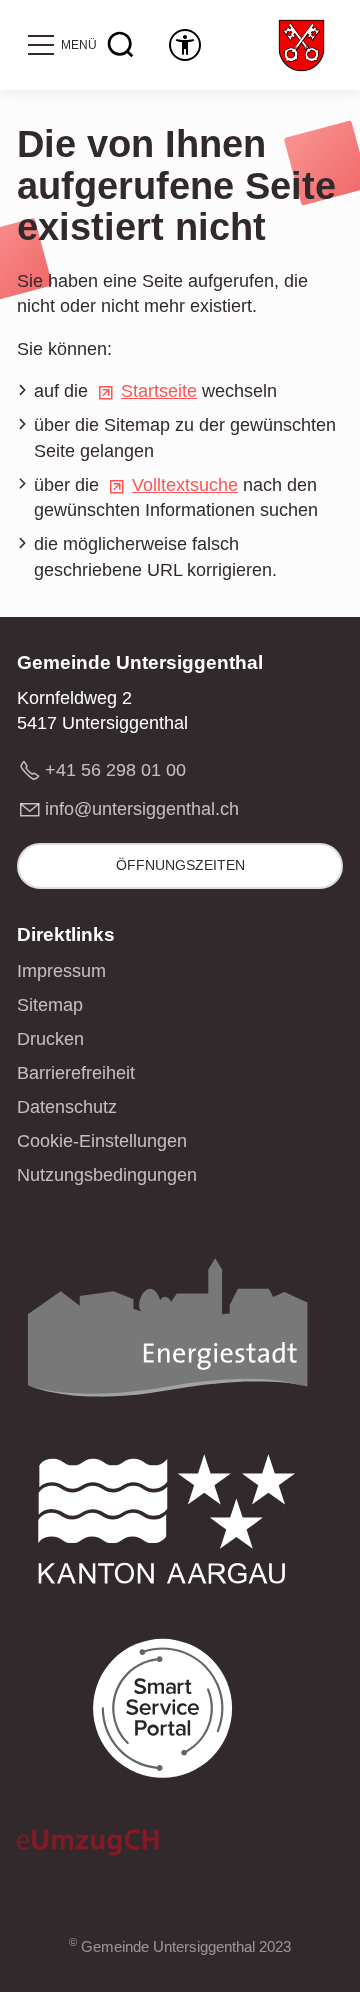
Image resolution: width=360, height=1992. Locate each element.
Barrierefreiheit (76, 1073)
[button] (61, 45)
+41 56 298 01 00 (115, 770)
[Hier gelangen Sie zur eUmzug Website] (88, 1847)
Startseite (159, 391)
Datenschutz (67, 1107)
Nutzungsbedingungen (107, 1175)
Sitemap (50, 1005)
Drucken (50, 1039)
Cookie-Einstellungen (102, 1141)
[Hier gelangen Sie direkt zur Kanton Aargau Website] (167, 1524)
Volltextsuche (185, 485)
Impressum (61, 971)
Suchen (121, 45)
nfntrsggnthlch (144, 809)
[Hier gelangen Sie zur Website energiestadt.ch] (167, 1333)
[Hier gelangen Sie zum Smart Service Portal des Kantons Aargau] (167, 1714)
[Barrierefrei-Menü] (185, 45)
